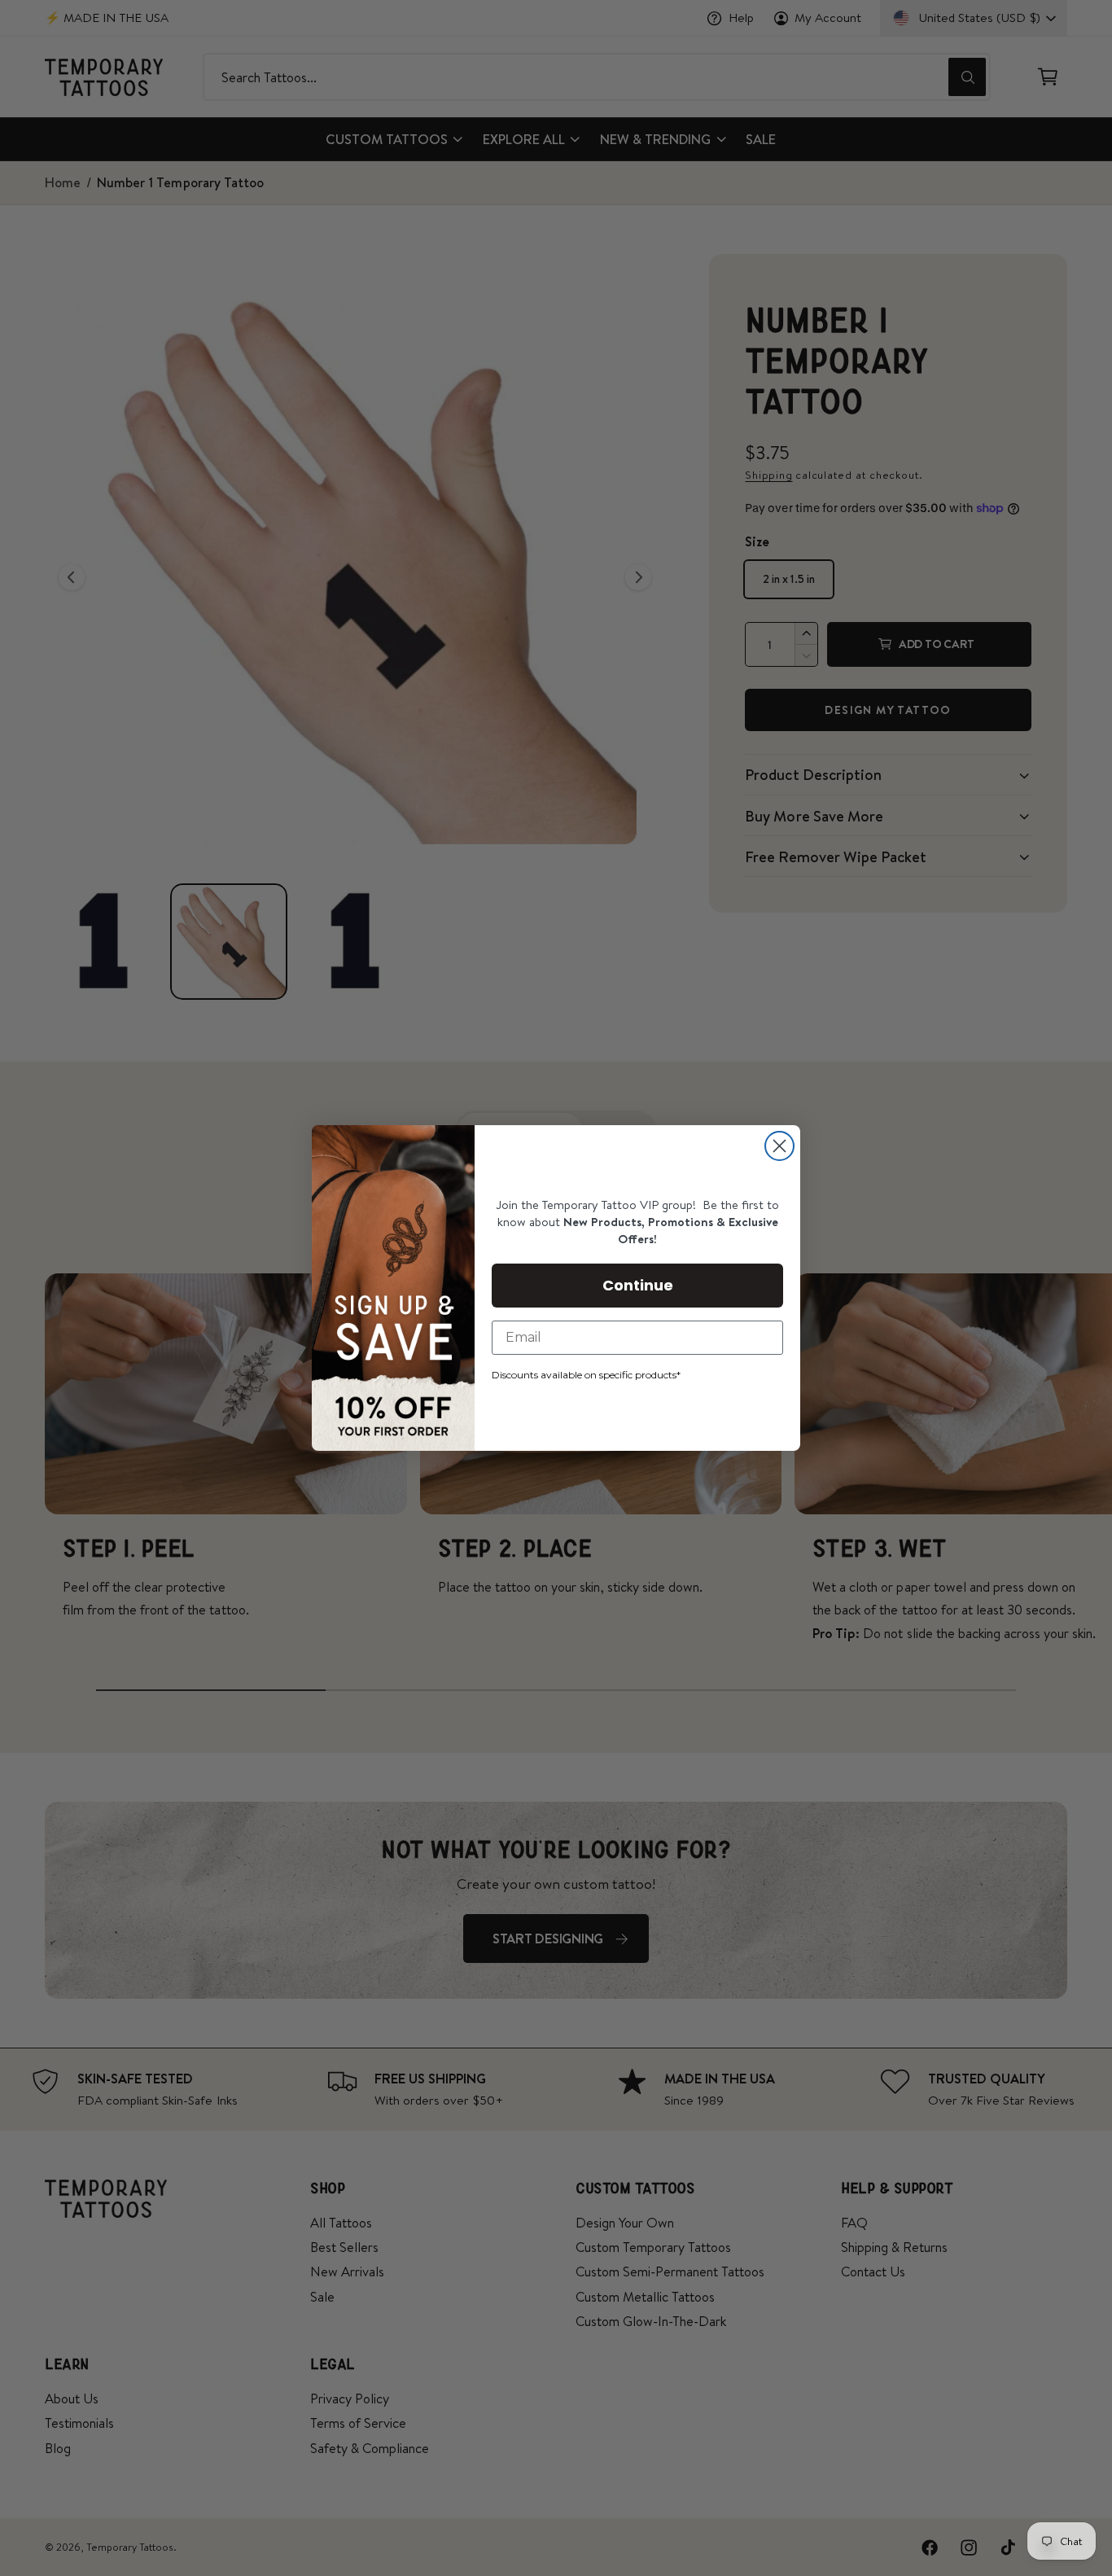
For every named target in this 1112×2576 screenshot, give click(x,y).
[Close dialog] (779, 1146)
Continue (638, 1285)
